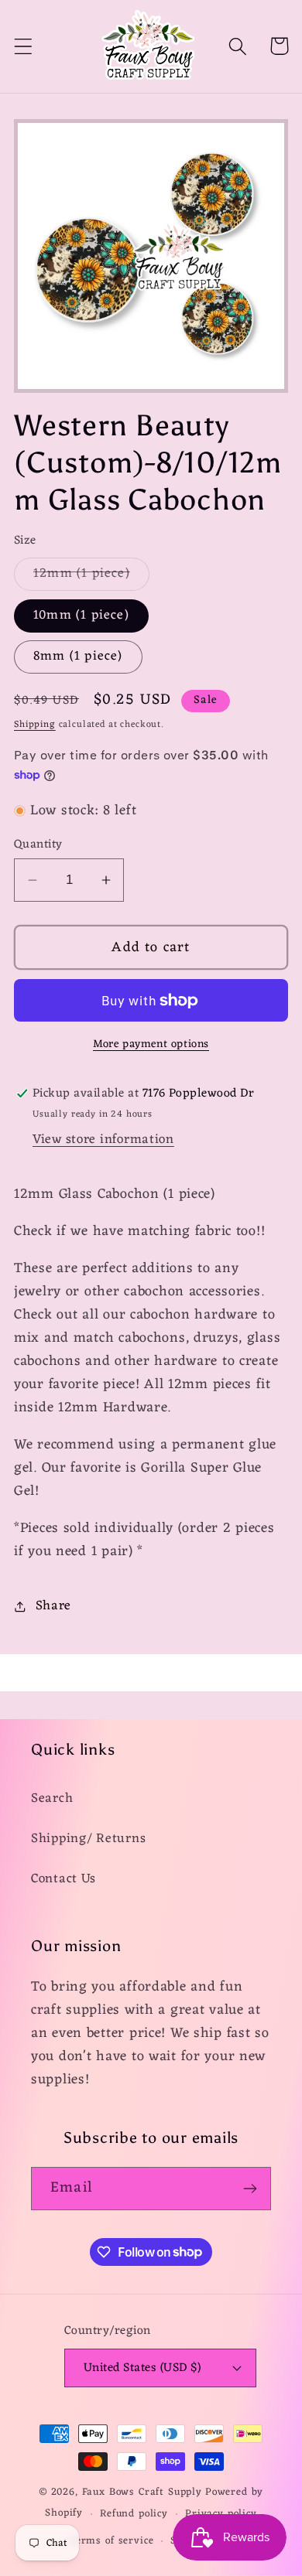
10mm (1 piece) (81, 616)
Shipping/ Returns (88, 1839)
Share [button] (53, 1606)
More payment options (151, 1045)
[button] (24, 46)
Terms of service (112, 2541)
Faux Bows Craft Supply (142, 2492)
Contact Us (63, 1879)
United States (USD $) (142, 2368)
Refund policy (134, 2514)
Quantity (38, 844)
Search (52, 1799)
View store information (103, 1140)
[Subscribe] (250, 2189)
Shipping (35, 725)
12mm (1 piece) (91, 576)
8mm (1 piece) (78, 657)
